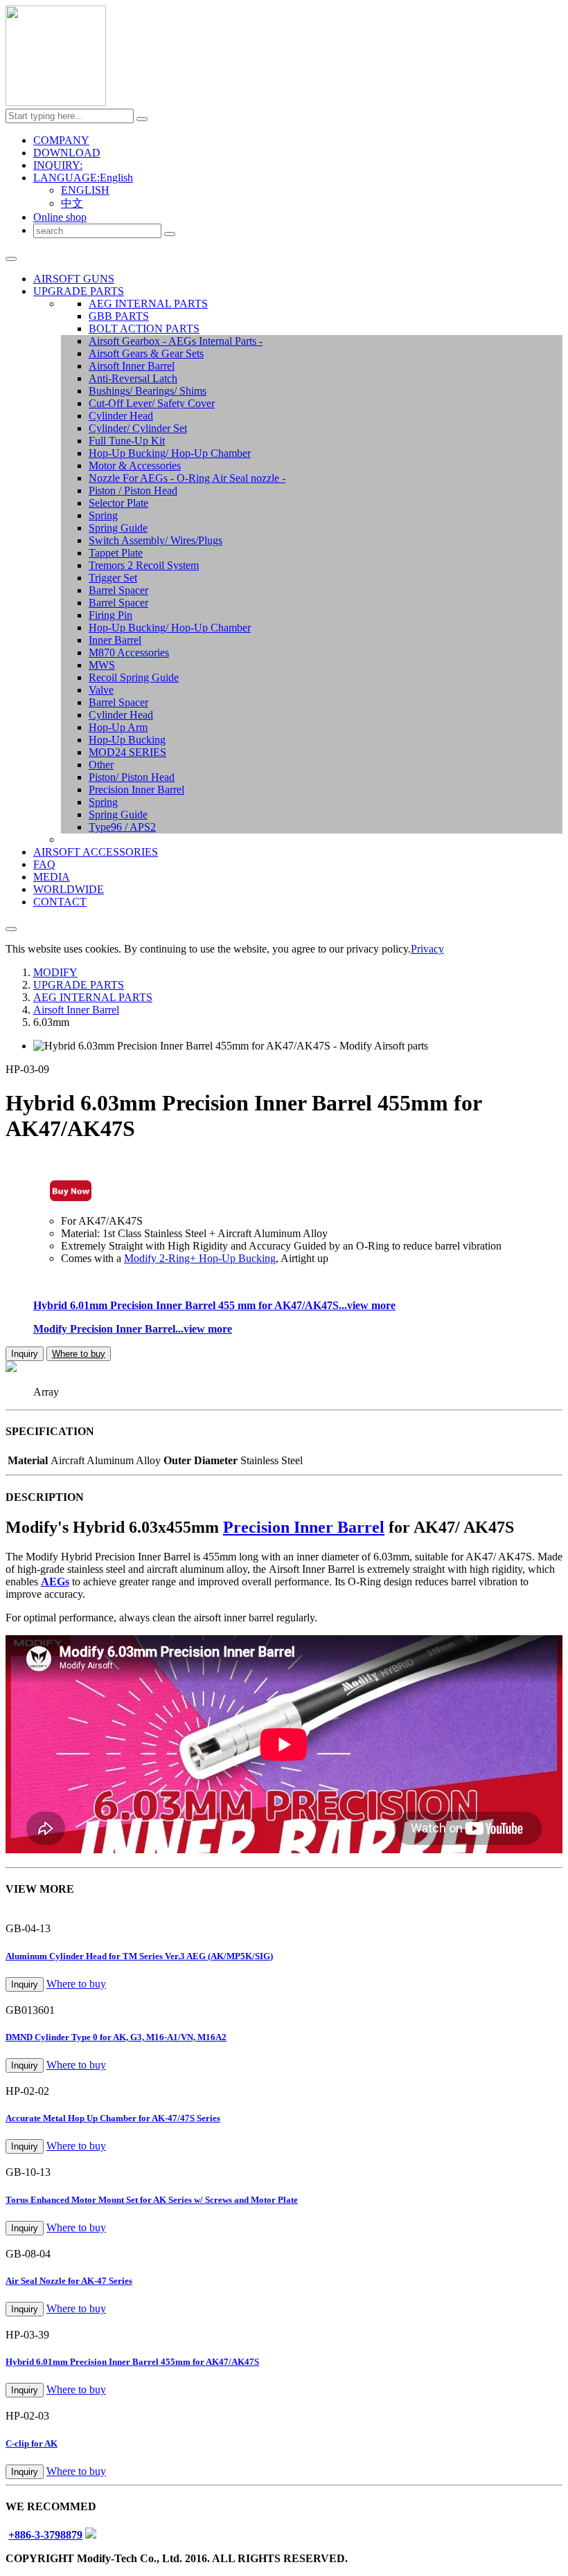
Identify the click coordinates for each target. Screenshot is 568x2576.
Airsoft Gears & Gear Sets (146, 353)
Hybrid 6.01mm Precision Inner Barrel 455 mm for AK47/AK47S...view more (214, 1305)
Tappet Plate (116, 553)
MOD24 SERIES (127, 752)
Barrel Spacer (118, 590)
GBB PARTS (119, 316)
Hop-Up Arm (118, 727)
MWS (102, 665)
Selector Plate (118, 503)
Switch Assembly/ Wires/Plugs (156, 540)
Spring (103, 515)
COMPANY (61, 140)
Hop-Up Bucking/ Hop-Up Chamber (170, 453)
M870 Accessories (129, 652)
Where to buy (79, 1354)
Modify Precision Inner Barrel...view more (133, 1329)
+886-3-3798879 (45, 2535)
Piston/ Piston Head (132, 777)
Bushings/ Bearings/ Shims (148, 391)
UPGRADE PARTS (79, 291)
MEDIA (52, 877)
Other (101, 765)
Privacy (427, 949)
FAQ (44, 864)
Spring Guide (118, 528)
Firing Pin (110, 615)
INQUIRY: (58, 165)
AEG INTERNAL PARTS (148, 304)
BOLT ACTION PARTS (144, 328)
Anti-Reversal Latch (133, 378)
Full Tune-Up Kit (127, 441)
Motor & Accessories (135, 466)
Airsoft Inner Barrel (132, 366)
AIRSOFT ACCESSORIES (96, 852)
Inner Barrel (115, 640)
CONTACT (60, 902)
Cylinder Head (121, 416)
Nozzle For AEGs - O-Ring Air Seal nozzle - (187, 478)
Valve (101, 690)
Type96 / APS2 (122, 827)
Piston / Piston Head (133, 490)
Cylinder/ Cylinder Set (138, 428)
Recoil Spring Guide (134, 677)
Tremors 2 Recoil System (144, 565)
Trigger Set (113, 578)
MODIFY (55, 972)
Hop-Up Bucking (127, 740)
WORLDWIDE (69, 889)
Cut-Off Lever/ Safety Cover (152, 403)
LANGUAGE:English (83, 178)
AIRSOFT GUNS (74, 279)
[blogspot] (91, 2535)
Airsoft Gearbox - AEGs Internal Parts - (176, 341)
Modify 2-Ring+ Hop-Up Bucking (200, 1258)
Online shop (60, 217)
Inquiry (25, 1354)
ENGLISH (85, 190)
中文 (72, 203)
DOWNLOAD (67, 153)
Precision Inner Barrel (136, 790)
